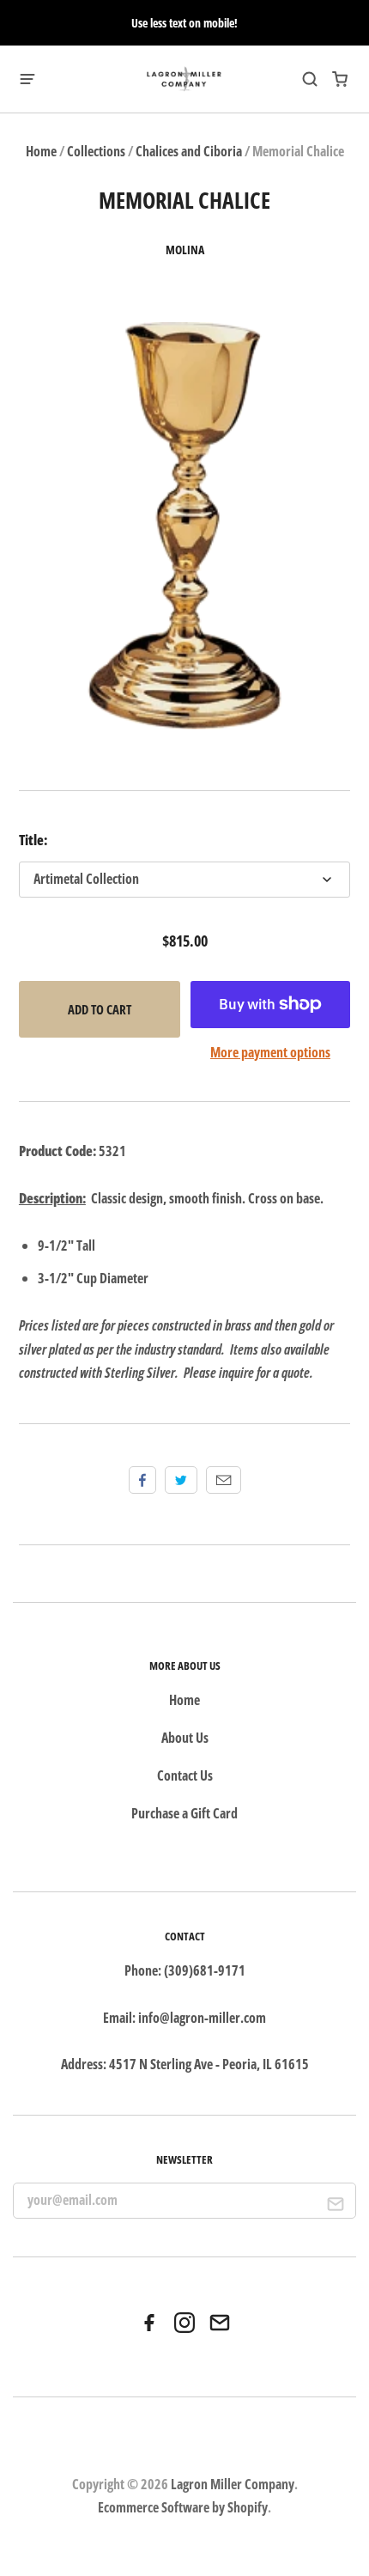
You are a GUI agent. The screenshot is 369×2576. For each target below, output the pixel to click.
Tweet (181, 1480)
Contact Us (185, 1775)
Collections (96, 151)
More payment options (270, 1052)
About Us (185, 1738)
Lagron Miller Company (233, 2484)
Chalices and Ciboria (189, 151)
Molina (185, 250)
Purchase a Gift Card (184, 1813)
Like (142, 1480)
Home (41, 151)
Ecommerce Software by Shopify (183, 2507)
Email (224, 1480)
